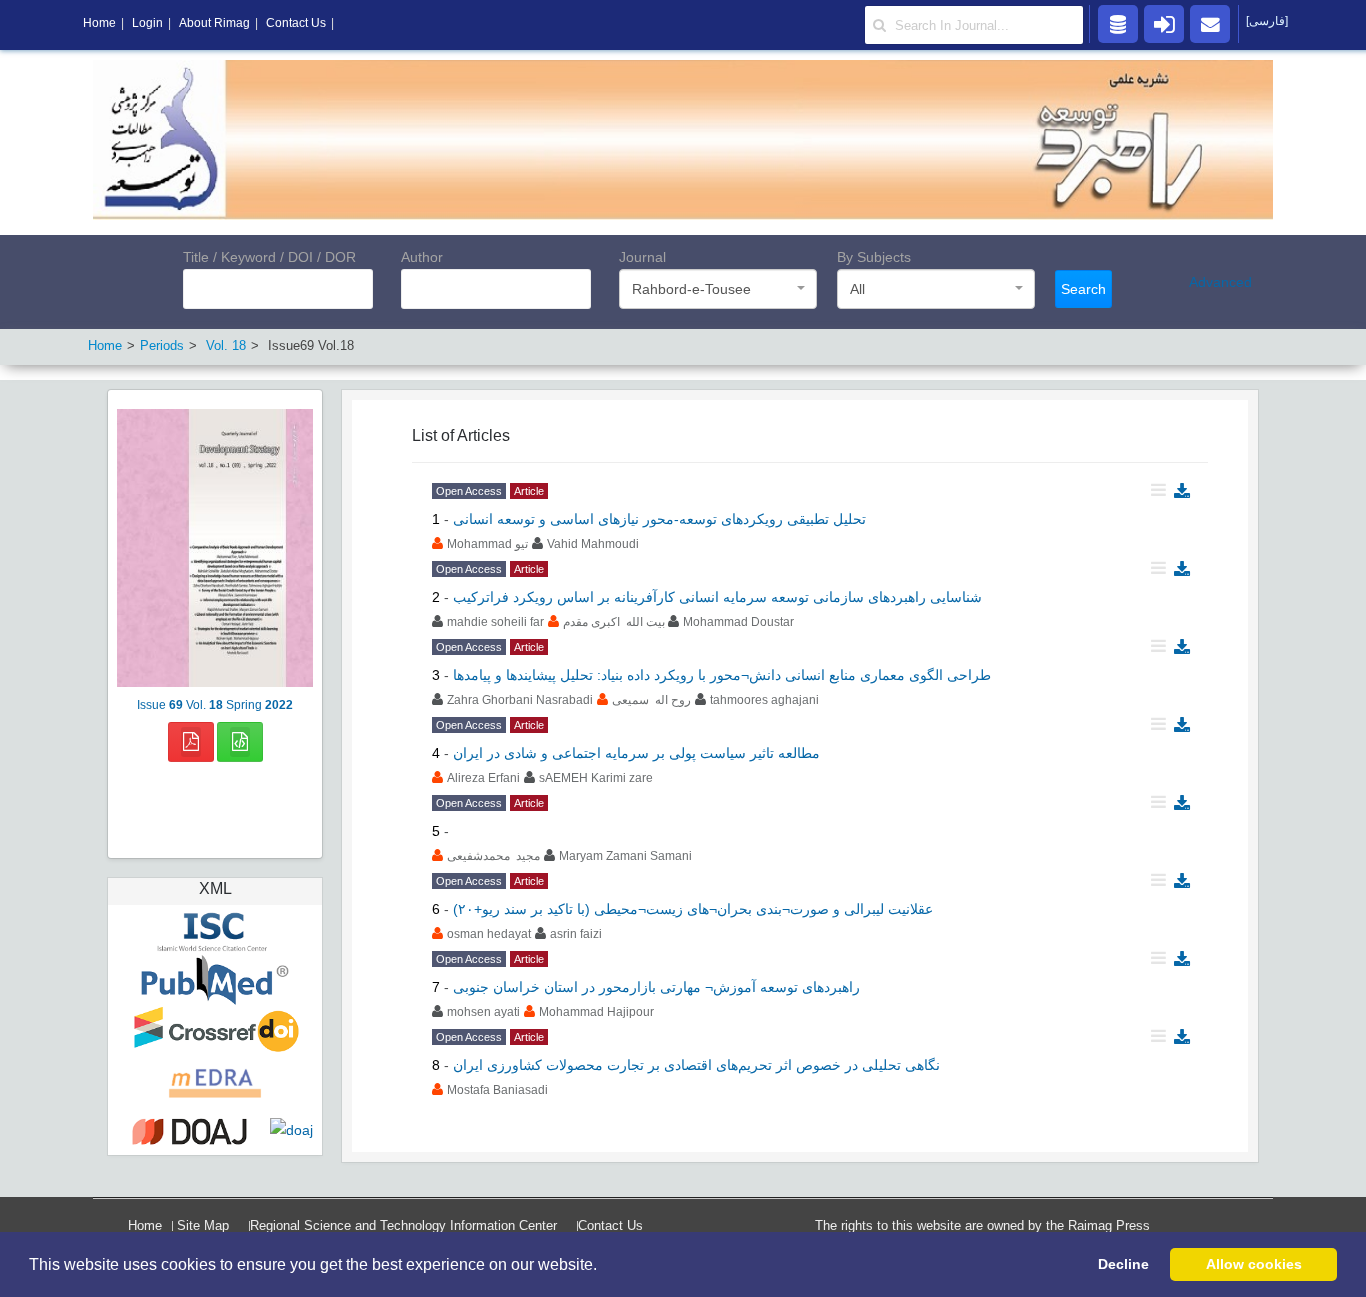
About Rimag (214, 23)
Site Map (203, 1225)
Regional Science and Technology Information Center (403, 1225)
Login (147, 23)
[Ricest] (1118, 23)
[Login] (1164, 23)
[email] (1210, 23)
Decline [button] (1123, 1264)
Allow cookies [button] (1254, 1264)
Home (145, 1225)
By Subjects (874, 257)
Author (422, 257)
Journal (642, 257)
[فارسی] (1267, 21)
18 (226, 345)
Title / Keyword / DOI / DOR (269, 257)
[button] (604, 1266)
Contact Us (610, 1225)
